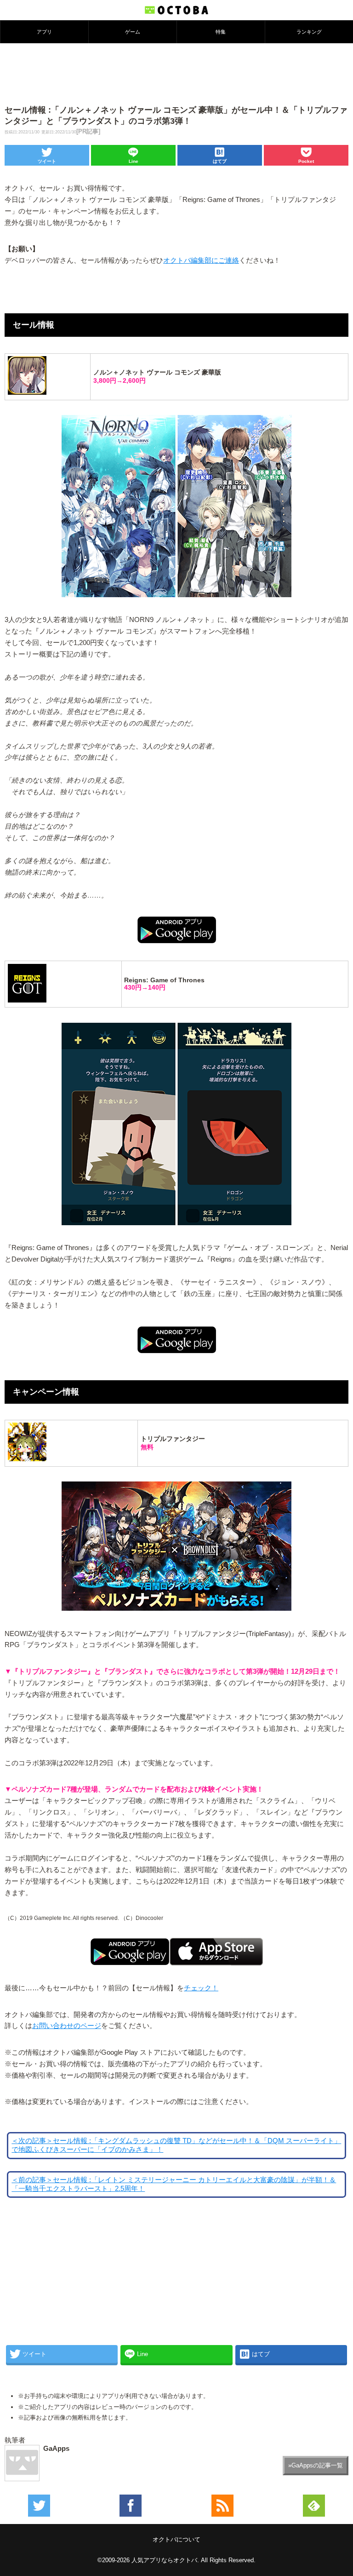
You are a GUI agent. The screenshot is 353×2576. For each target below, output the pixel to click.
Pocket (306, 161)
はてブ (220, 161)
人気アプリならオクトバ (164, 2560)
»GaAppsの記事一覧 (316, 2465)
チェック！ (201, 1988)
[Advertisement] (176, 73)
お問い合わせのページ (67, 2026)
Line (134, 161)
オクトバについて (176, 2539)
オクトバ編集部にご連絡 (201, 260)
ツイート (47, 161)
